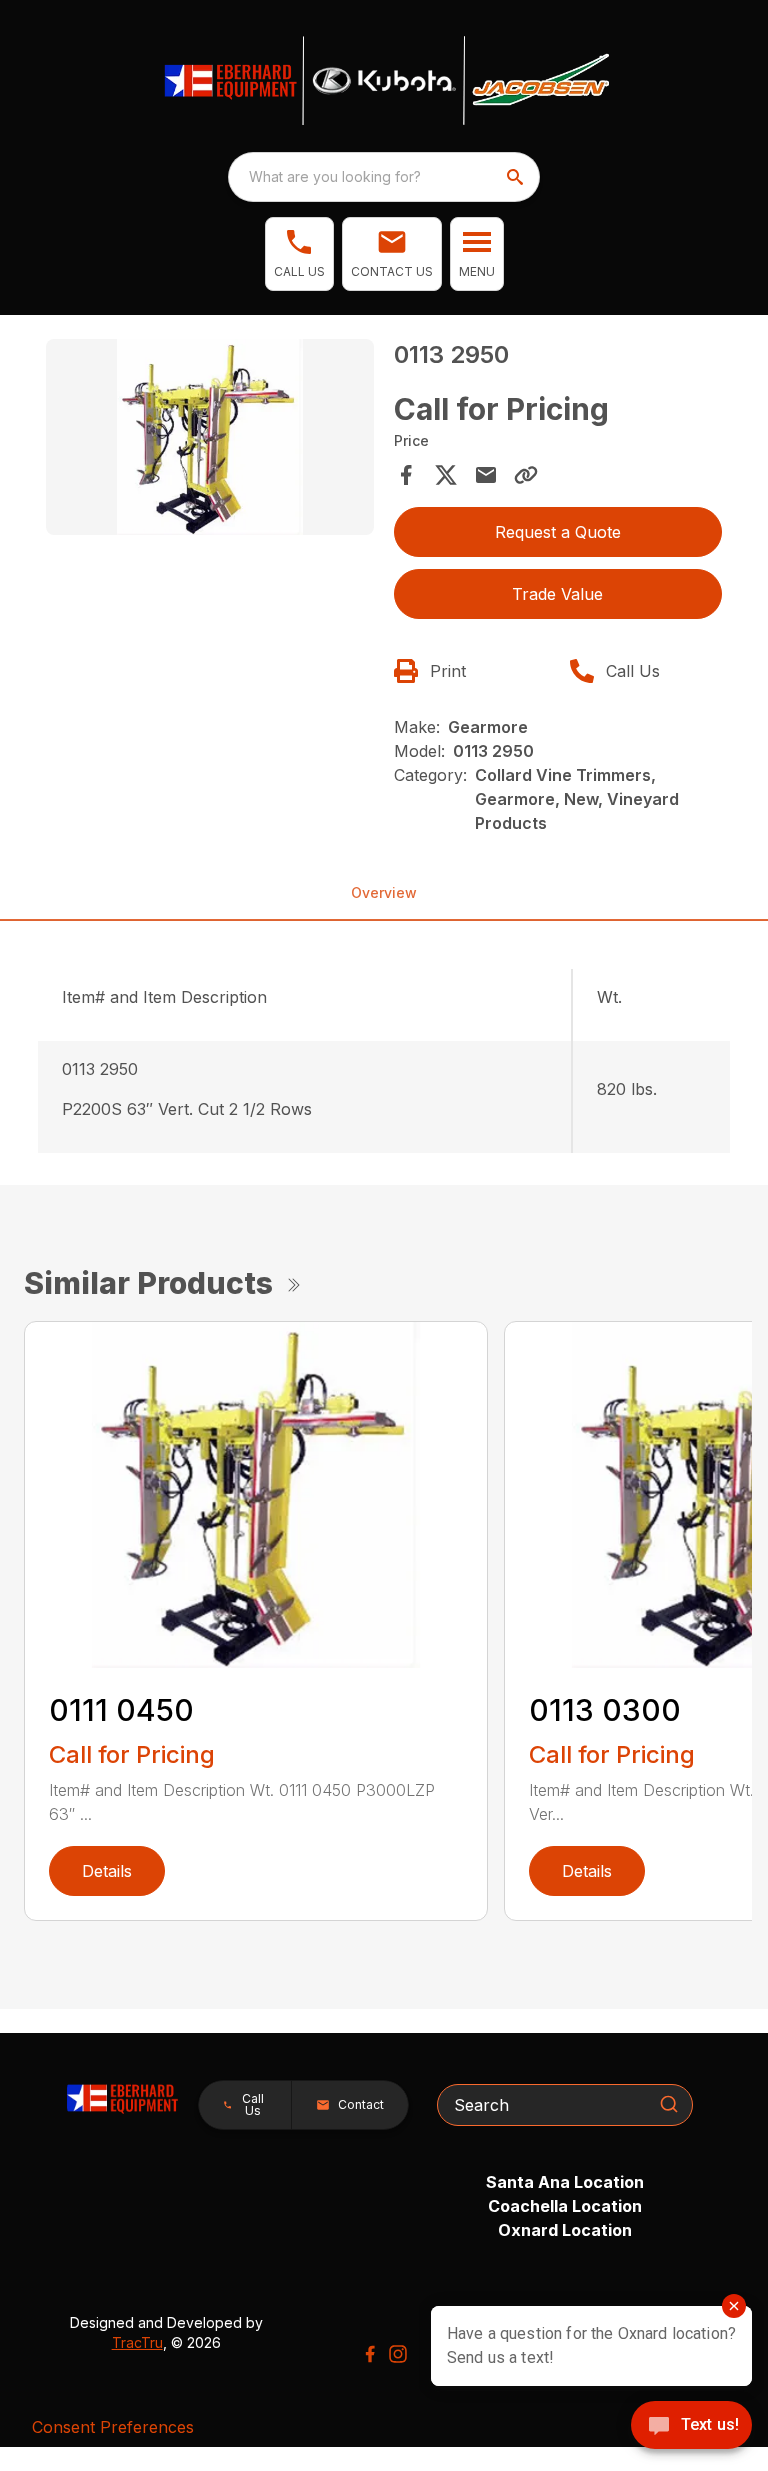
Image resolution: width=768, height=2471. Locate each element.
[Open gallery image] (210, 437)
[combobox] (384, 177)
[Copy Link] (526, 475)
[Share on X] (446, 475)
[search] (517, 177)
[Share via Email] (486, 475)
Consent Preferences (113, 2427)
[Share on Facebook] (406, 475)
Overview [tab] (384, 892)
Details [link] (107, 1871)
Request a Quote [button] (558, 532)
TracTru (137, 2342)
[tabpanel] (210, 440)
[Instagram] (398, 2354)
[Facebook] (370, 2354)
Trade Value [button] (557, 594)
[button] (299, 254)
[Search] (669, 2104)
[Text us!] (691, 2427)
